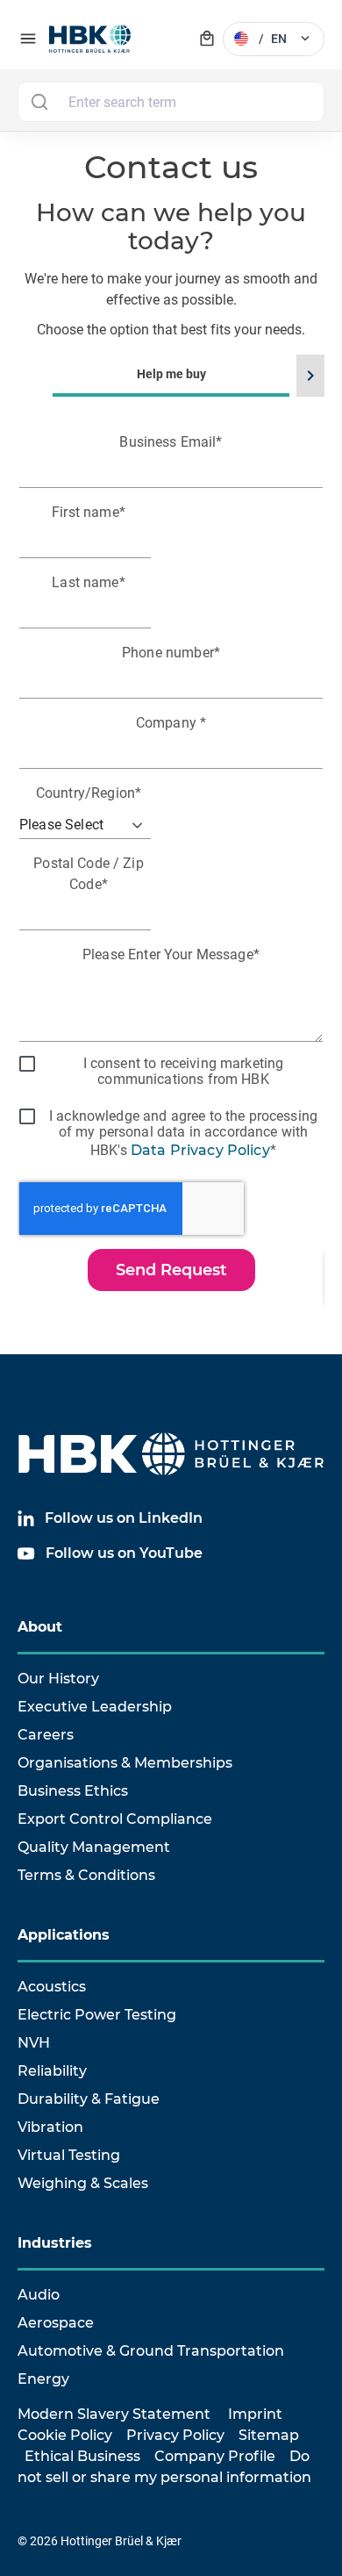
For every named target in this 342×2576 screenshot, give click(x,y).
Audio (39, 2295)
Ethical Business (82, 2456)
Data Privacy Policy (200, 1150)
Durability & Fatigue (89, 2099)
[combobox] (171, 102)
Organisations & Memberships (125, 1763)
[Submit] (39, 102)
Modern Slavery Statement (114, 2414)
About (40, 1627)
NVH (34, 2043)
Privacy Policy (175, 2435)
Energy (43, 2379)
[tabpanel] (171, 868)
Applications (64, 1935)
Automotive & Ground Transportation (151, 2351)
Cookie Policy (65, 2435)
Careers (46, 1735)
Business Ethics (73, 1791)
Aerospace (56, 2323)
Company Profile (215, 2456)
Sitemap (269, 2435)
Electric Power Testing (97, 2015)
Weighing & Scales (83, 2183)
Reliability (52, 2071)
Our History (58, 1679)
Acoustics (52, 1987)
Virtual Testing (69, 2155)
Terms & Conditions (86, 1875)
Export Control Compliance (115, 1819)
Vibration (50, 2127)
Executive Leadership (95, 1707)
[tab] (171, 844)
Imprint (255, 2414)
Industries (55, 2243)
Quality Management (94, 1847)
